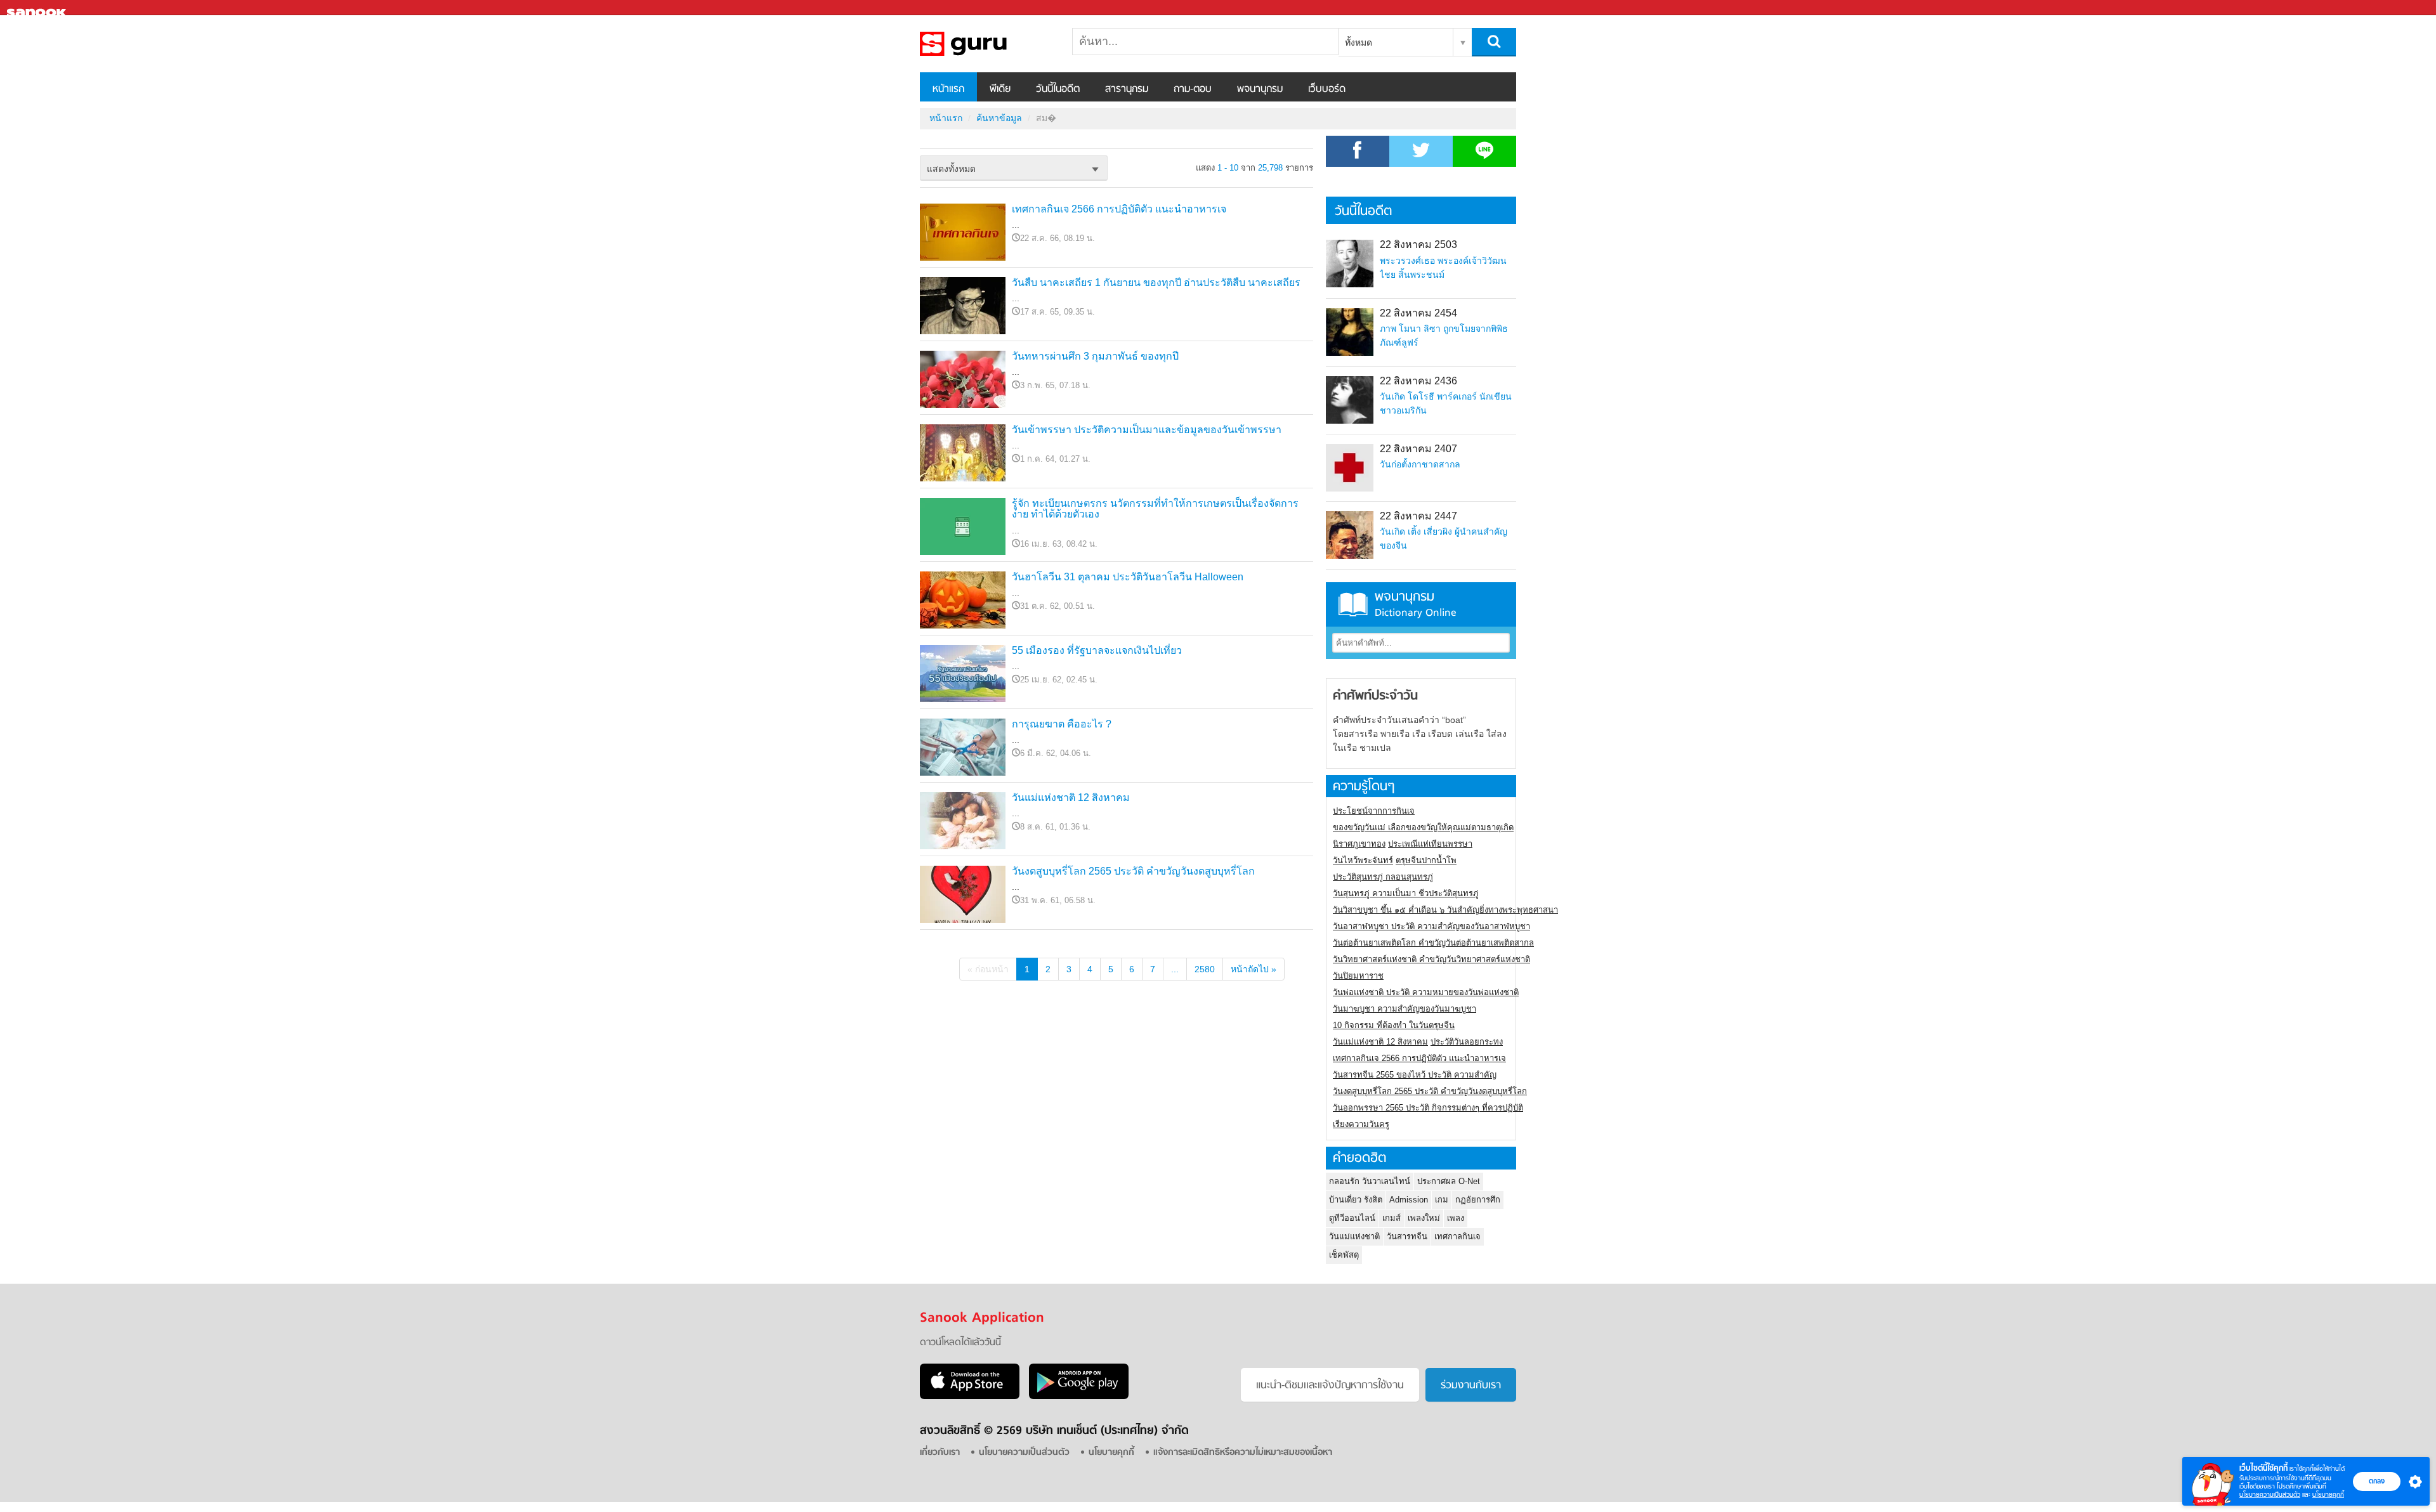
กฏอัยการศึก (1478, 1200)
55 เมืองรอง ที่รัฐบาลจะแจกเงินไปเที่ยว (1097, 650)
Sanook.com (38, 8)
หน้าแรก (948, 89)
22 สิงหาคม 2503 (1418, 244)
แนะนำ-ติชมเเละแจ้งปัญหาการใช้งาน (1330, 1386)
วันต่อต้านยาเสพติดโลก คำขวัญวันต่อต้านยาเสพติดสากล (1433, 943)
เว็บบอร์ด (1327, 89)
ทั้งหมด (1359, 42)
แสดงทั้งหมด (951, 169)
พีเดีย (1000, 89)
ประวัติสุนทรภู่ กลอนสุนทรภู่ (1383, 877)
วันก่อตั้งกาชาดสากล (1420, 464)
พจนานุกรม (1260, 89)
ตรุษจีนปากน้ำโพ (1426, 860)
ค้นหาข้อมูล (999, 118)
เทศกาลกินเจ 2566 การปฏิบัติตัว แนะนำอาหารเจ (1119, 209)
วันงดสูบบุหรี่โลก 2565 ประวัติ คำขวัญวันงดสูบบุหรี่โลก (1133, 871)
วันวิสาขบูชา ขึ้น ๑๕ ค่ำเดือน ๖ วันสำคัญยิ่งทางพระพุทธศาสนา (1445, 910)
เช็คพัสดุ (1344, 1255)
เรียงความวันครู (1361, 1124)
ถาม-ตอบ (1193, 89)
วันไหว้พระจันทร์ (1363, 860)
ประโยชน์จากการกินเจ (1374, 811)
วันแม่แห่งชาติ (1354, 1236)
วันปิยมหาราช (1358, 976)
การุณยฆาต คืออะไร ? (1062, 724)
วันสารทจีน (1407, 1236)
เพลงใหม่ (1424, 1218)
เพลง (1456, 1218)
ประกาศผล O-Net (1449, 1181)
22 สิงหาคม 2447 (1418, 516)
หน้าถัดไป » (1254, 969)
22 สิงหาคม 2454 (1418, 313)
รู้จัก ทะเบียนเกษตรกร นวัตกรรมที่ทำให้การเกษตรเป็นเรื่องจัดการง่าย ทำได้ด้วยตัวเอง (1155, 509)
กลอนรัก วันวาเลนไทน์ (1370, 1181)
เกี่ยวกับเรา (940, 1453)
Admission (1409, 1200)
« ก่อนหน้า (988, 969)
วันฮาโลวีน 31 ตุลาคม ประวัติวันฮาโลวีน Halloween (1128, 577)
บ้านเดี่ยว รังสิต (1356, 1200)
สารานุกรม (1127, 89)
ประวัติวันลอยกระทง (1467, 1042)
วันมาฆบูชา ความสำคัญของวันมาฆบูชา (1405, 1009)
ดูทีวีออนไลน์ (1352, 1218)
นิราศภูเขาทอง (1359, 844)
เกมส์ (1392, 1218)
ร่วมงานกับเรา (1471, 1386)
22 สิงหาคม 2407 (1418, 449)
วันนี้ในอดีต (1058, 89)
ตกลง (2377, 1481)
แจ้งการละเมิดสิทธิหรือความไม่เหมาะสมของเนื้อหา (1243, 1453)
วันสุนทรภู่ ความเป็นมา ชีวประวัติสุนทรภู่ (1406, 893)
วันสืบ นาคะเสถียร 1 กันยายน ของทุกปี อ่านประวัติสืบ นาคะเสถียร (1156, 283)
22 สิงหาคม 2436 (1418, 381)
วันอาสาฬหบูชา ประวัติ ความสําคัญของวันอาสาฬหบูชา (1431, 926)
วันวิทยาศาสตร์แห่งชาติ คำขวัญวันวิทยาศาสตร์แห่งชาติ (1431, 959)
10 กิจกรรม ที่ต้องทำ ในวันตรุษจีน (1394, 1025)
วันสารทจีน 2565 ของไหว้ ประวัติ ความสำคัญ (1415, 1075)
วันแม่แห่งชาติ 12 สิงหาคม (1071, 798)
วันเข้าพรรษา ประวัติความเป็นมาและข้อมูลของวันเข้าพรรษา (1147, 430)
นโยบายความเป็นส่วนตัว (2270, 1495)
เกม (1442, 1200)
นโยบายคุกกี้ (2328, 1495)
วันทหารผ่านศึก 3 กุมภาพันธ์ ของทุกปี (1095, 356)
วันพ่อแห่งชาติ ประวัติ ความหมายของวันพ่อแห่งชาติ (1426, 992)
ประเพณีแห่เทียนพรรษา (1430, 844)
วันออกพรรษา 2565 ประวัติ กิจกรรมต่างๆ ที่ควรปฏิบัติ (1428, 1108)
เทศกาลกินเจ (1457, 1236)
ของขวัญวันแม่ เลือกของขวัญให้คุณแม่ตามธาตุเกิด (1423, 827)
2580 (1205, 969)
